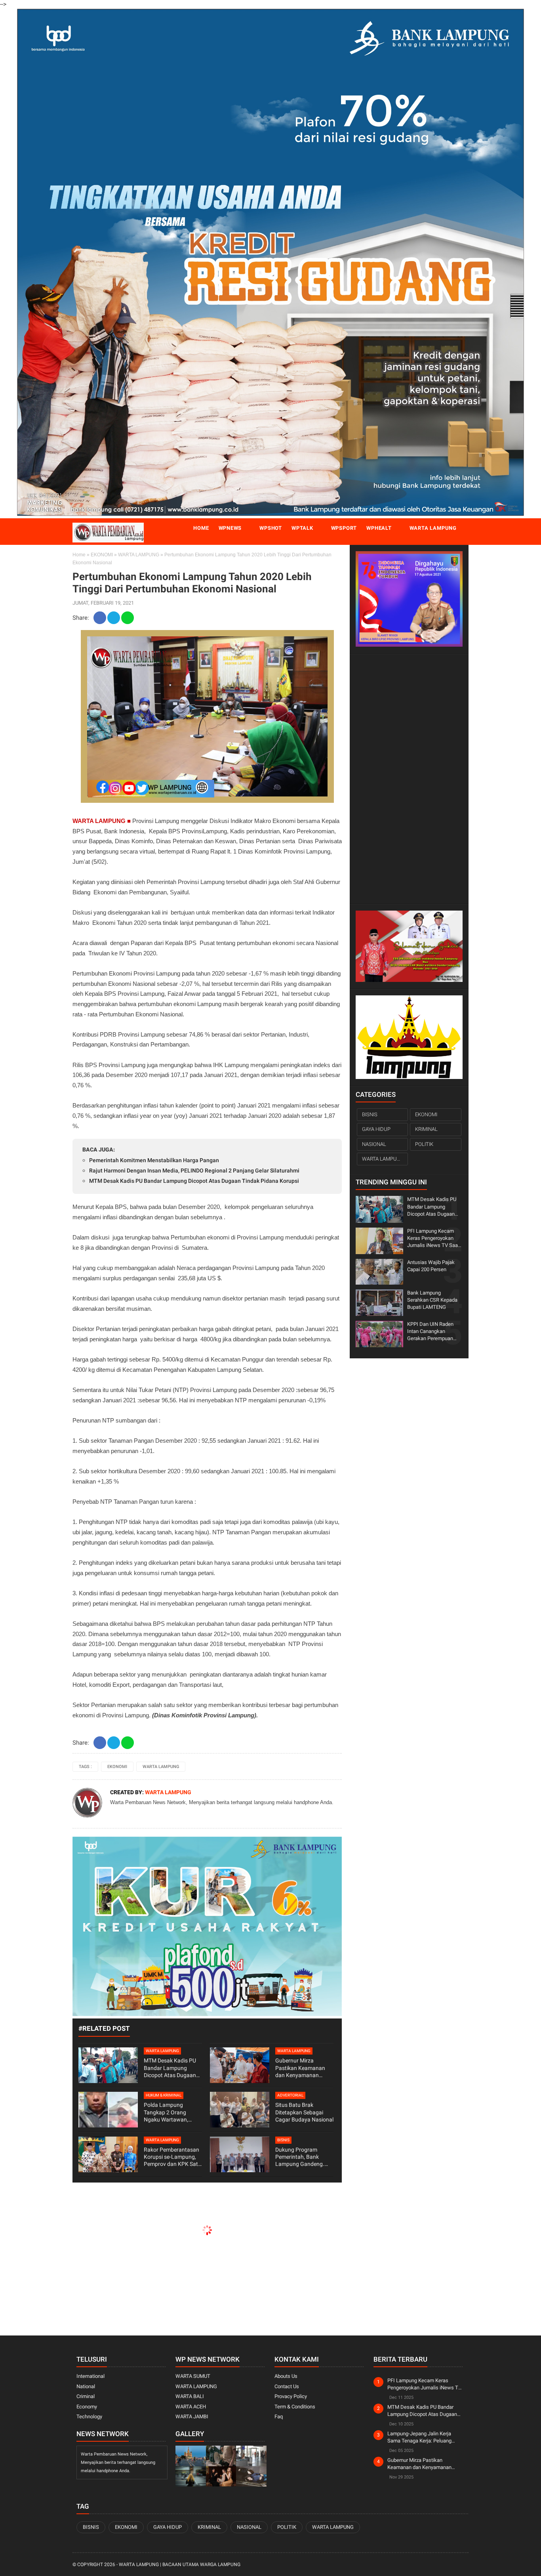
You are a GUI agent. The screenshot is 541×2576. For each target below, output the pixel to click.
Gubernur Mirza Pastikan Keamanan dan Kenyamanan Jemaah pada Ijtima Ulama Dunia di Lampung (300, 2068)
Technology (89, 2417)
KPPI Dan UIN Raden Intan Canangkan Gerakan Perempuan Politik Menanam (430, 1332)
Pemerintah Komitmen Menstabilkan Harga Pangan (154, 1160)
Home (201, 528)
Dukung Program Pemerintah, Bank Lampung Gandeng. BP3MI (300, 2157)
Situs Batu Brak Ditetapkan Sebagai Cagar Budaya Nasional (304, 2112)
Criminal (86, 2396)
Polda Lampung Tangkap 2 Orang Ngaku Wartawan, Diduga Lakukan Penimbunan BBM (166, 2112)
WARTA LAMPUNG (139, 555)
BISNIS (283, 2140)
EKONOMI (102, 555)
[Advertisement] (409, 779)
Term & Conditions (295, 2407)
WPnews (230, 528)
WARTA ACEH (191, 2407)
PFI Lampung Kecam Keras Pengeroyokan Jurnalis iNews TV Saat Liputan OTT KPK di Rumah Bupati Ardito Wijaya (433, 1239)
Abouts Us (286, 2376)
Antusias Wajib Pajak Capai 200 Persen (431, 1266)
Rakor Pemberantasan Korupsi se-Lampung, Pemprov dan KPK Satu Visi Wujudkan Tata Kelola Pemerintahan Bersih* (172, 2157)
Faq (279, 2417)
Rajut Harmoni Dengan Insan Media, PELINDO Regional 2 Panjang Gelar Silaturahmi (194, 1171)
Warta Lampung (433, 528)
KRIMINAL (426, 1129)
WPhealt (379, 528)
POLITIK (424, 1144)
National (86, 2386)
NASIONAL (374, 1144)
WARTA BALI (190, 2396)
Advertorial (290, 2095)
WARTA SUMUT (193, 2376)
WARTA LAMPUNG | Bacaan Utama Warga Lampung (180, 2565)
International (90, 2376)
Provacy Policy (291, 2396)
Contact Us (287, 2386)
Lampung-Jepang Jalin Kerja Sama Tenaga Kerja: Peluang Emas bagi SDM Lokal (419, 2438)
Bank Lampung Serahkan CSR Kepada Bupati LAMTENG (432, 1300)
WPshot (271, 528)
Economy (87, 2407)
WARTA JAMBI (192, 2417)
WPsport (344, 528)
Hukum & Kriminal (164, 2095)
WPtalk (302, 528)
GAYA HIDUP (376, 1129)
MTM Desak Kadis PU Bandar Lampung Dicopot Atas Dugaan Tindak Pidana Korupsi (194, 1181)
